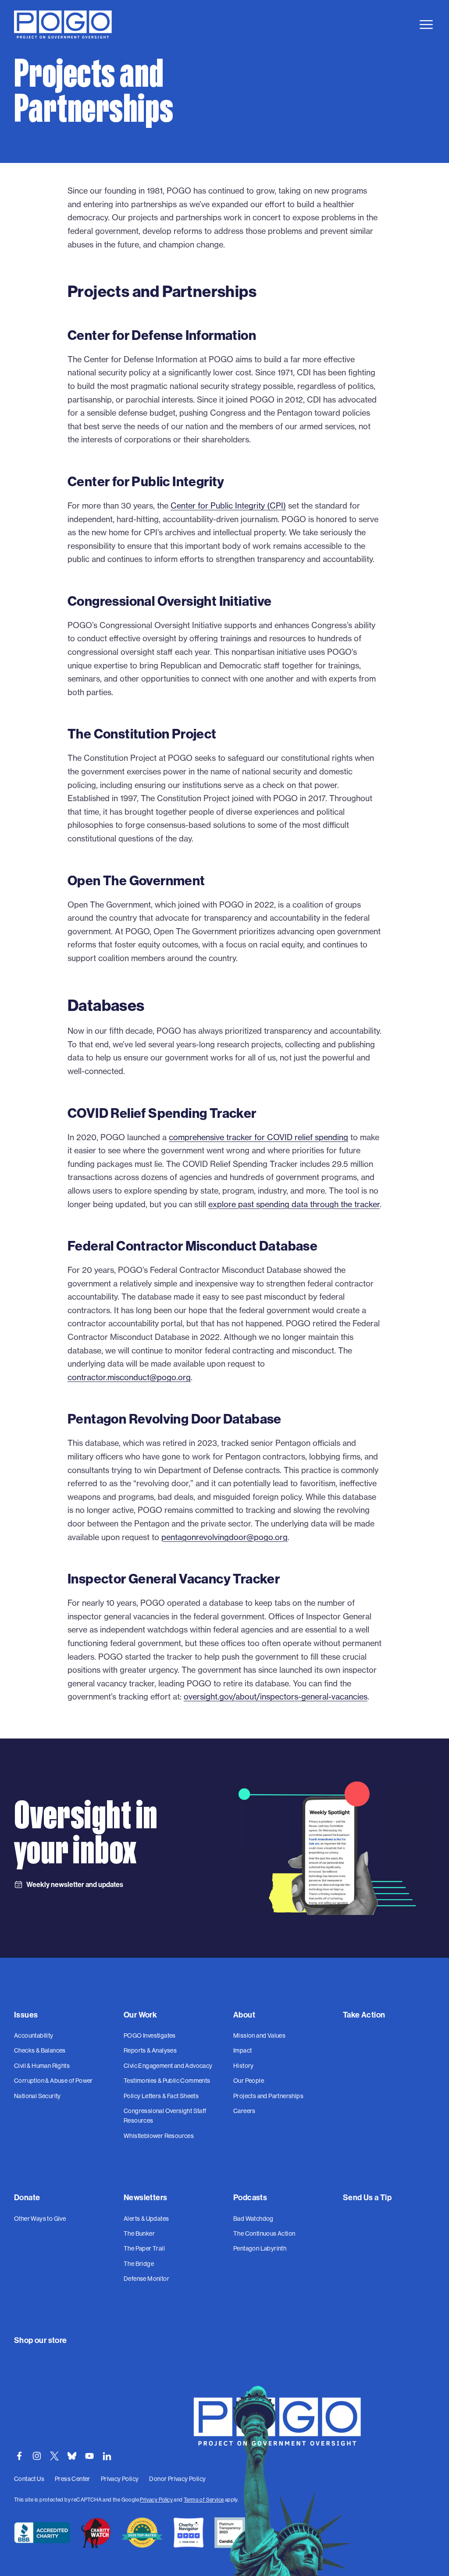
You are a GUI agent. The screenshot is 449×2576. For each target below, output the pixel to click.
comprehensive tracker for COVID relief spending (258, 1137)
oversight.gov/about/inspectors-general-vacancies (276, 1696)
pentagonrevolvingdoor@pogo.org (224, 1537)
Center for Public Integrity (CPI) (228, 505)
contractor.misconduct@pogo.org (129, 1377)
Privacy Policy (156, 2500)
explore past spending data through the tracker (294, 1204)
